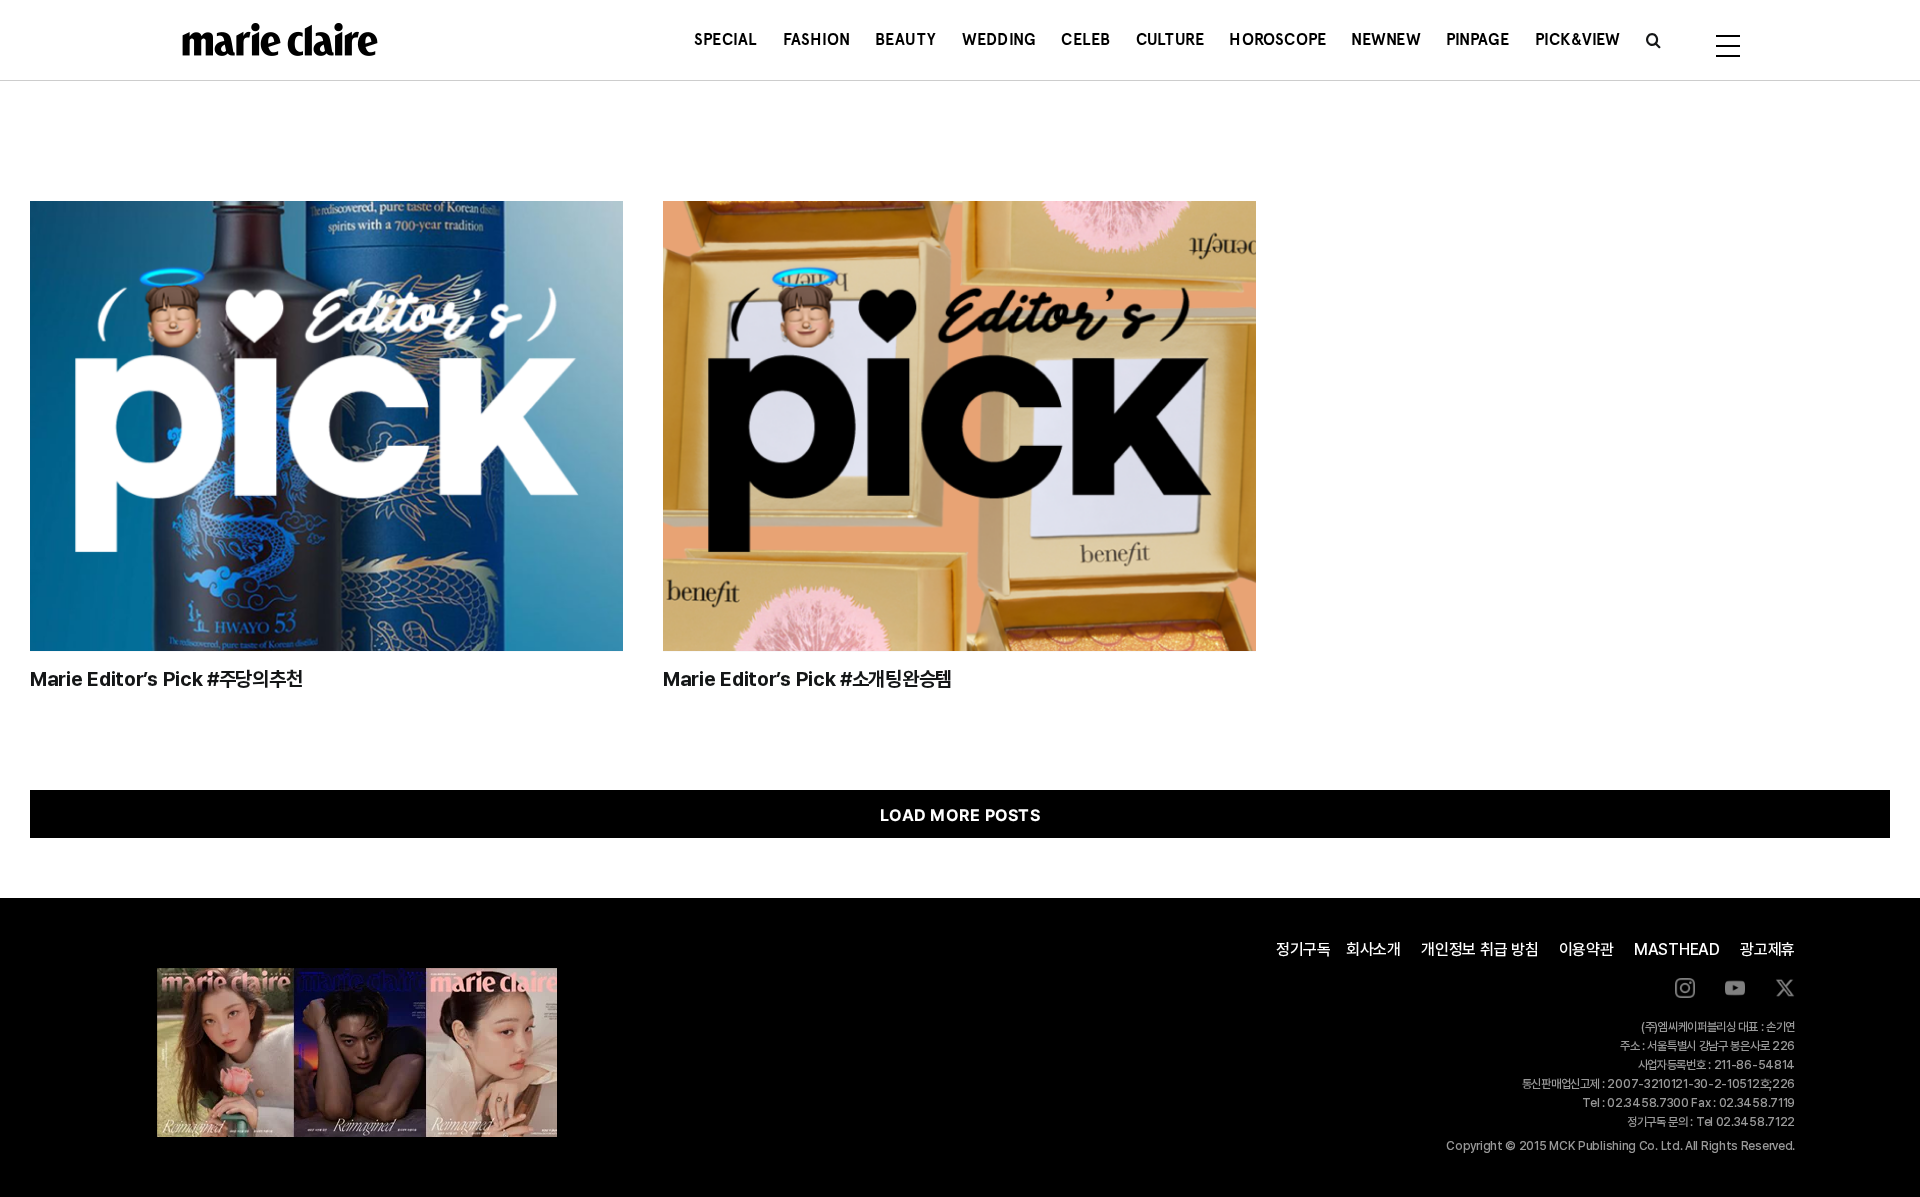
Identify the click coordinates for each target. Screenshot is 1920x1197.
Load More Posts (960, 815)
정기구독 (1303, 949)
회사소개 (1373, 949)
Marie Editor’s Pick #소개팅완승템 (807, 679)
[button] (1653, 40)
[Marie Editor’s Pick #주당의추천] (326, 426)
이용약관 (1586, 949)
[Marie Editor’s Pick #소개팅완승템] (959, 426)
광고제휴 (1767, 949)
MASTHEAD (1677, 949)
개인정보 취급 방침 (1480, 949)
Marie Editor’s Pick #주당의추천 (166, 679)
